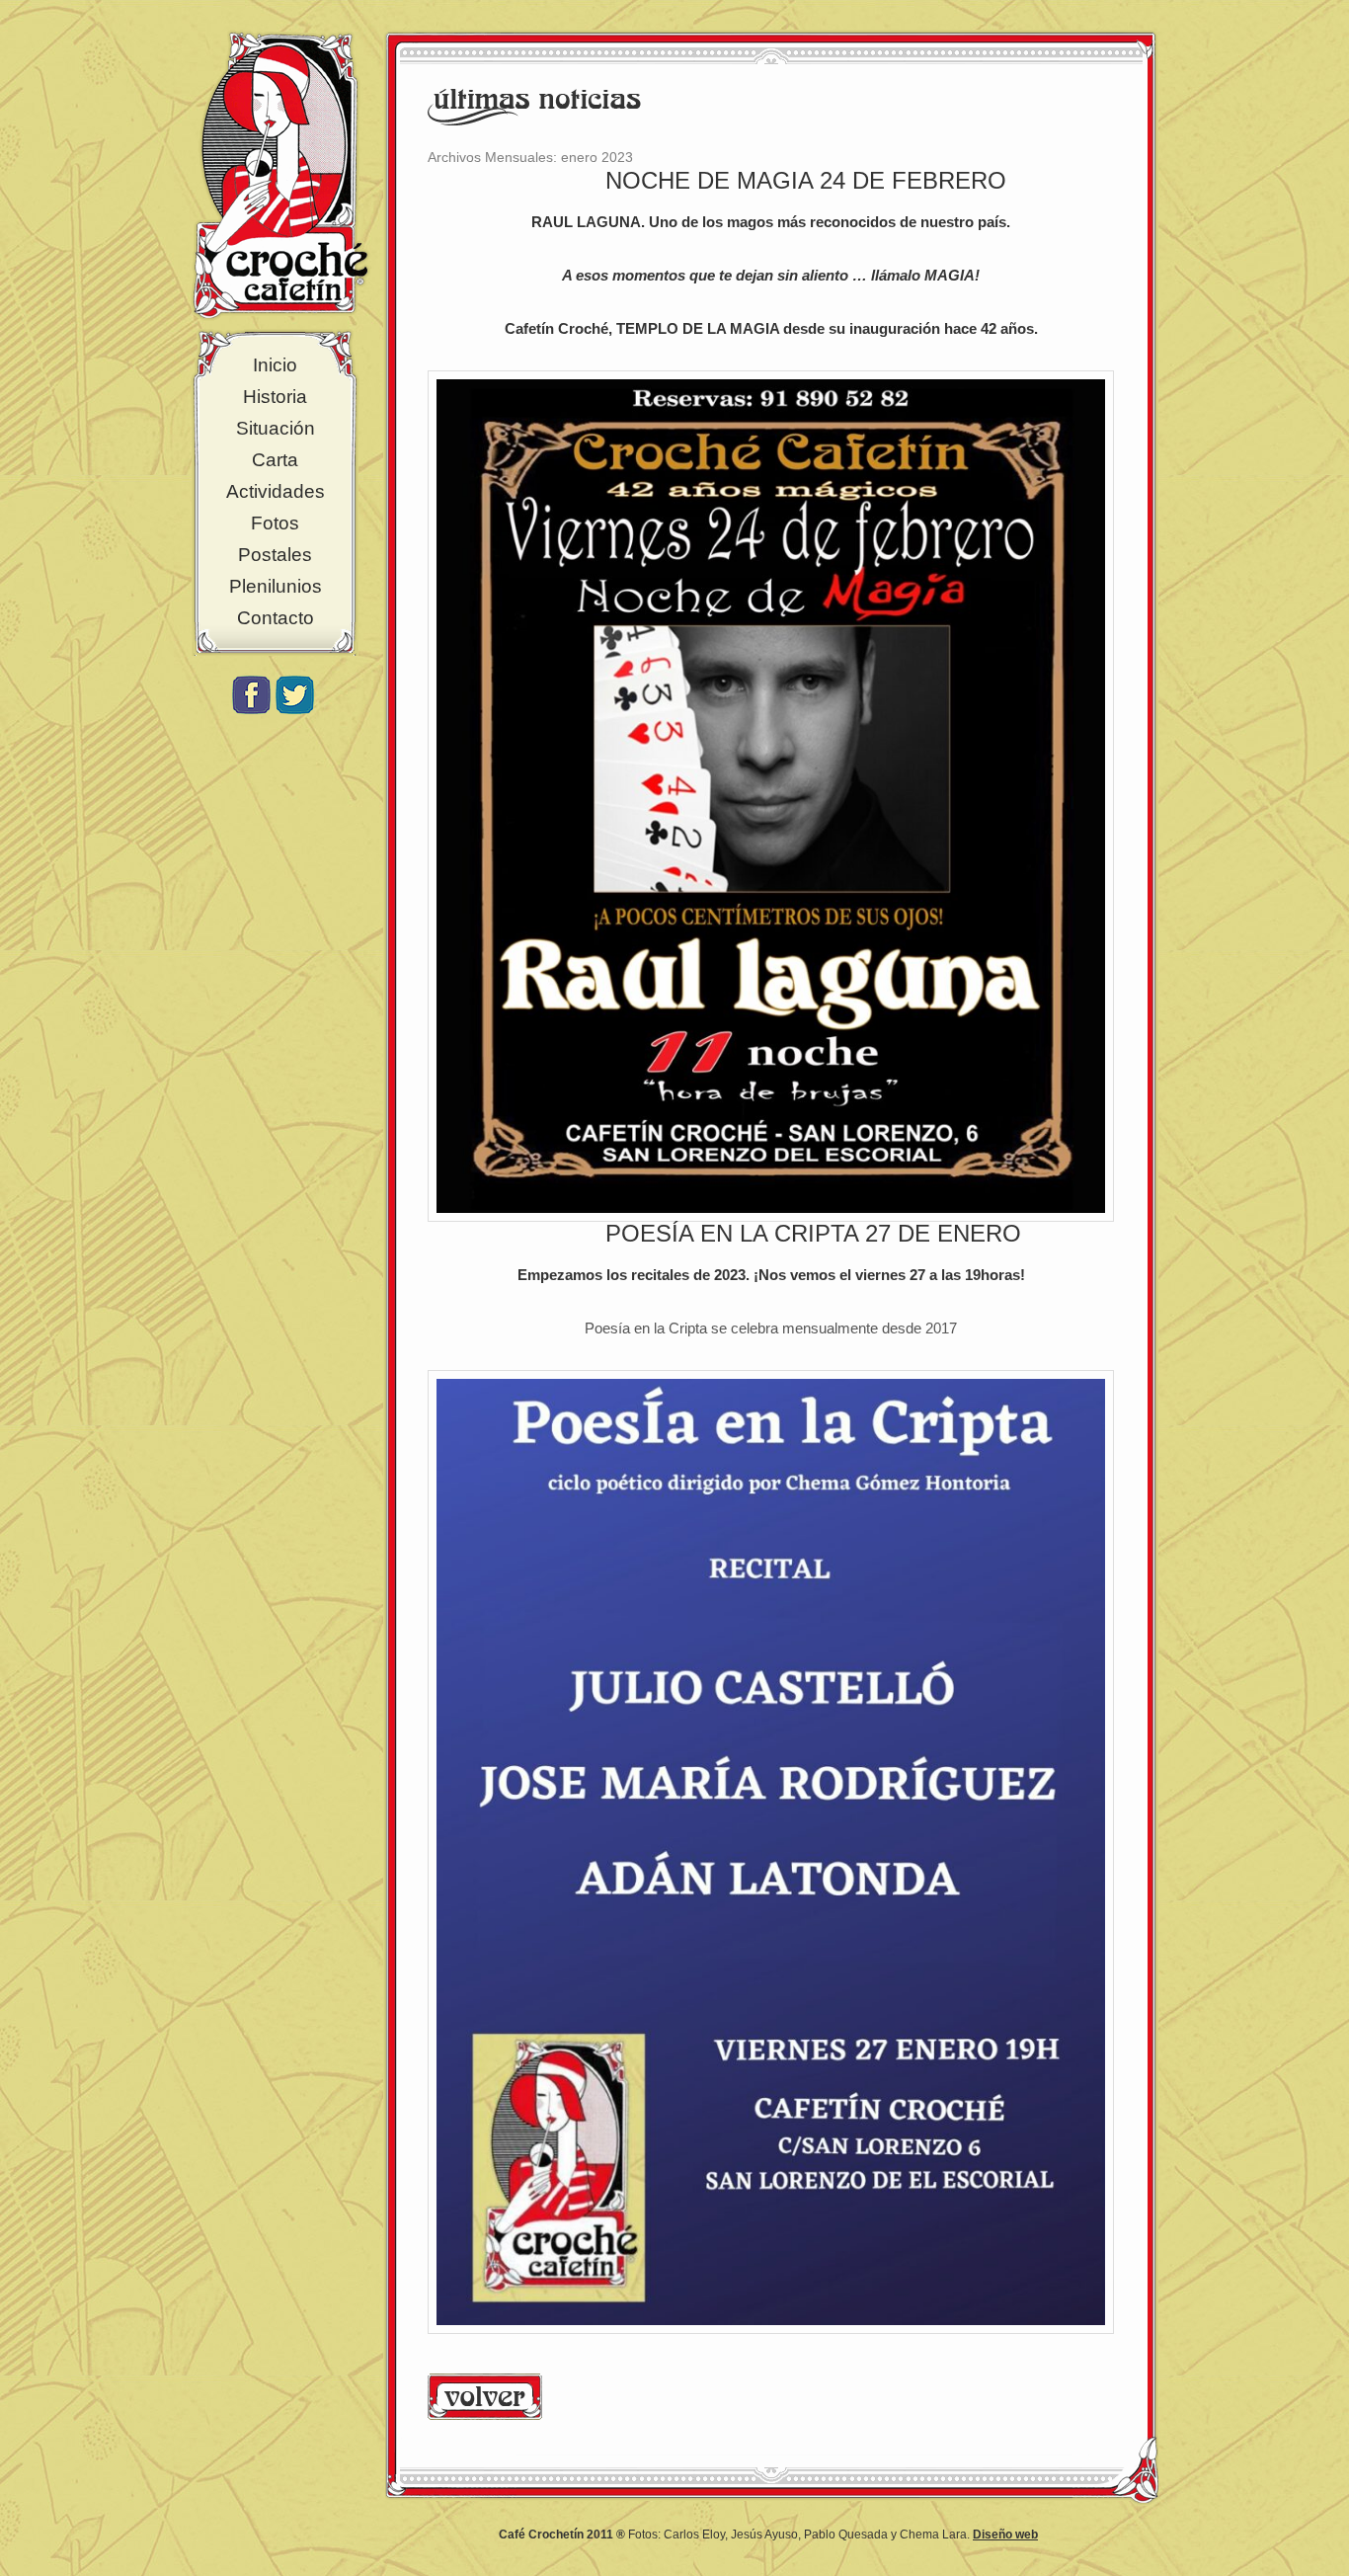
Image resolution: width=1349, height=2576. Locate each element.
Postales (275, 555)
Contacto (276, 618)
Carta (275, 460)
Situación (276, 428)
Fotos (275, 523)
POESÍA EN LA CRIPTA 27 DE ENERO (813, 1233)
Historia (275, 397)
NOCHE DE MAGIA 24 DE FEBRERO (806, 180)
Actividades (276, 491)
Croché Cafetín (280, 175)
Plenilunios (276, 586)
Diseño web (1005, 2535)
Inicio (275, 365)
